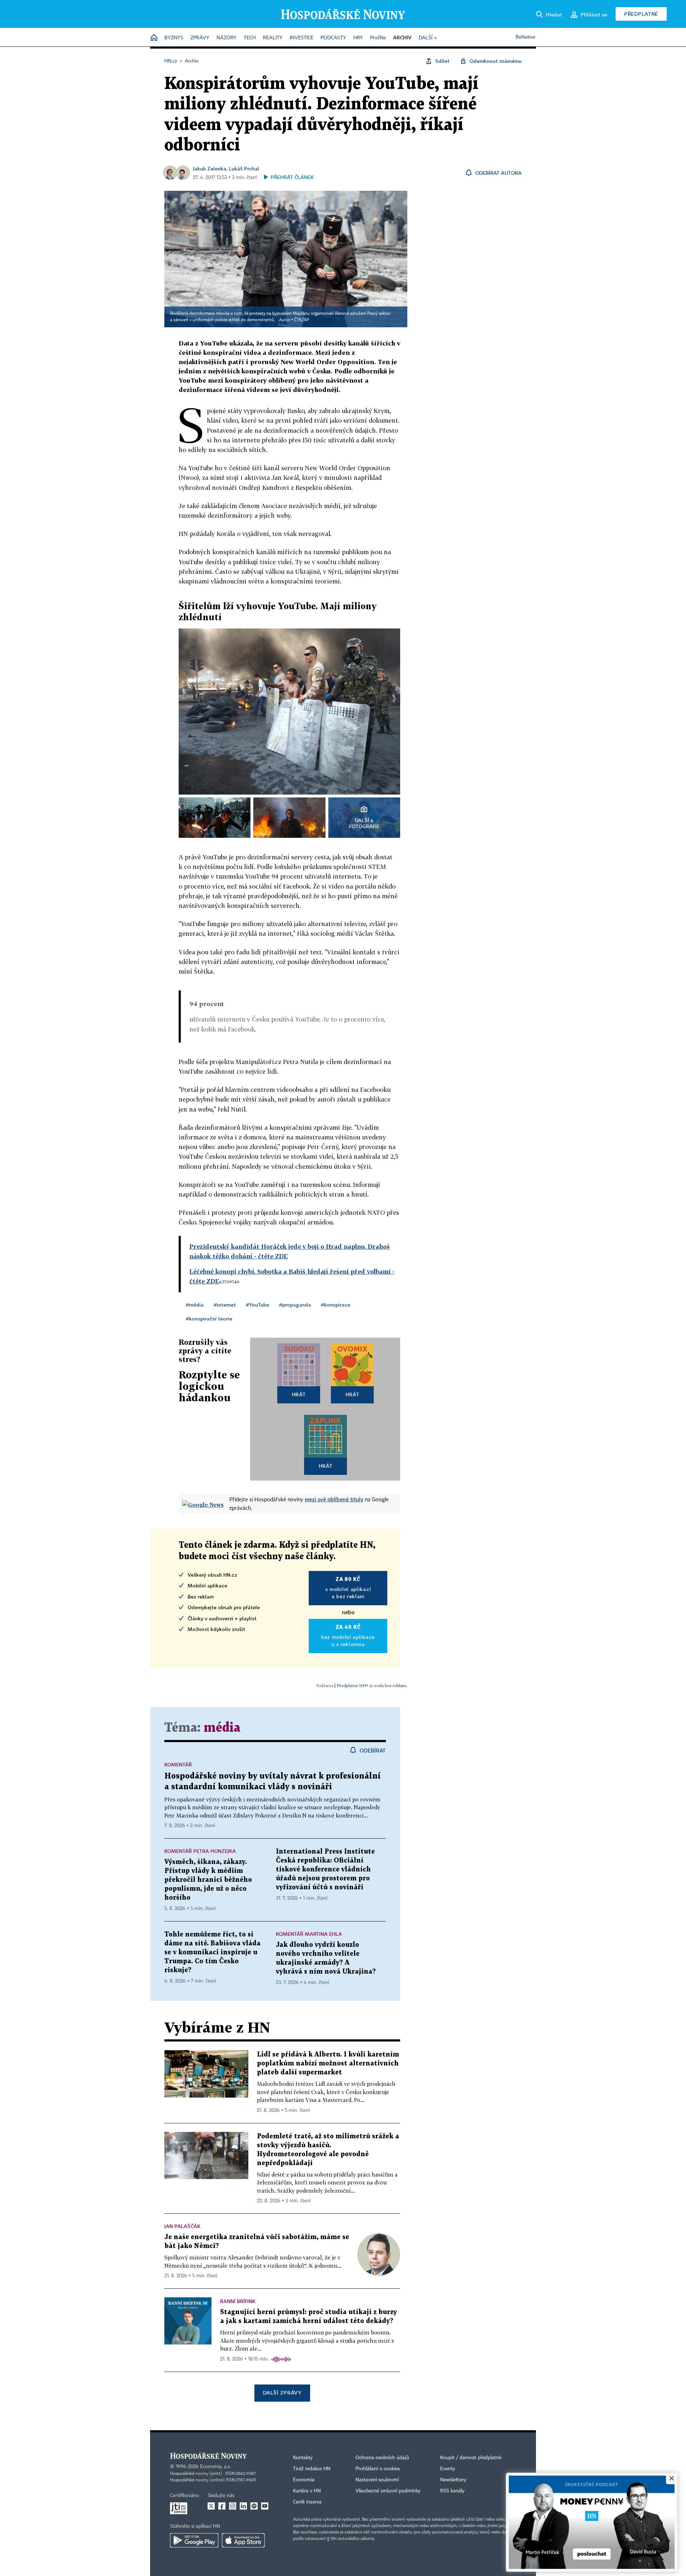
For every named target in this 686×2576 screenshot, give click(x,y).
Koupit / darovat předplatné (471, 2458)
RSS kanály (452, 2491)
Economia (304, 2480)
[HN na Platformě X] (211, 2506)
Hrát (299, 1394)
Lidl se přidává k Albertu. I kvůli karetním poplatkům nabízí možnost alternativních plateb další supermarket (328, 2063)
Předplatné (641, 14)
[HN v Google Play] (194, 2540)
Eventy (448, 2469)
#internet (225, 1305)
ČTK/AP (302, 320)
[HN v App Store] (243, 2540)
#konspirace (335, 1305)
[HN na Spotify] (254, 2506)
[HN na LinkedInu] (243, 2506)
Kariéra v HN (307, 2491)
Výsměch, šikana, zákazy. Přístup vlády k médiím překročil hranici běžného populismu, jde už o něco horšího (208, 1880)
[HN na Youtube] (265, 2506)
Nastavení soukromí (377, 2480)
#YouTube (257, 1305)
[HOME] (154, 38)
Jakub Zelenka (210, 168)
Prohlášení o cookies (378, 2469)
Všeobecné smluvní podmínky (388, 2491)
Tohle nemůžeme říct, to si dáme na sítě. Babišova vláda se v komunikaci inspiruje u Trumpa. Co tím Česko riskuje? (212, 1952)
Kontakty (303, 2458)
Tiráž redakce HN (312, 2469)
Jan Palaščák (182, 2226)
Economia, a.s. (215, 2467)
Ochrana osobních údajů (382, 2458)
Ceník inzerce (307, 2502)
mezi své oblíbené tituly (334, 1499)
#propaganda (295, 1305)
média (222, 1728)
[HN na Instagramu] (233, 2506)
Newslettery (453, 2480)
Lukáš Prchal (244, 168)
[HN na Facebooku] (222, 2506)
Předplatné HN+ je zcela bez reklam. (372, 1685)
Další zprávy (282, 2393)
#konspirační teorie (209, 1319)
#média (195, 1305)
